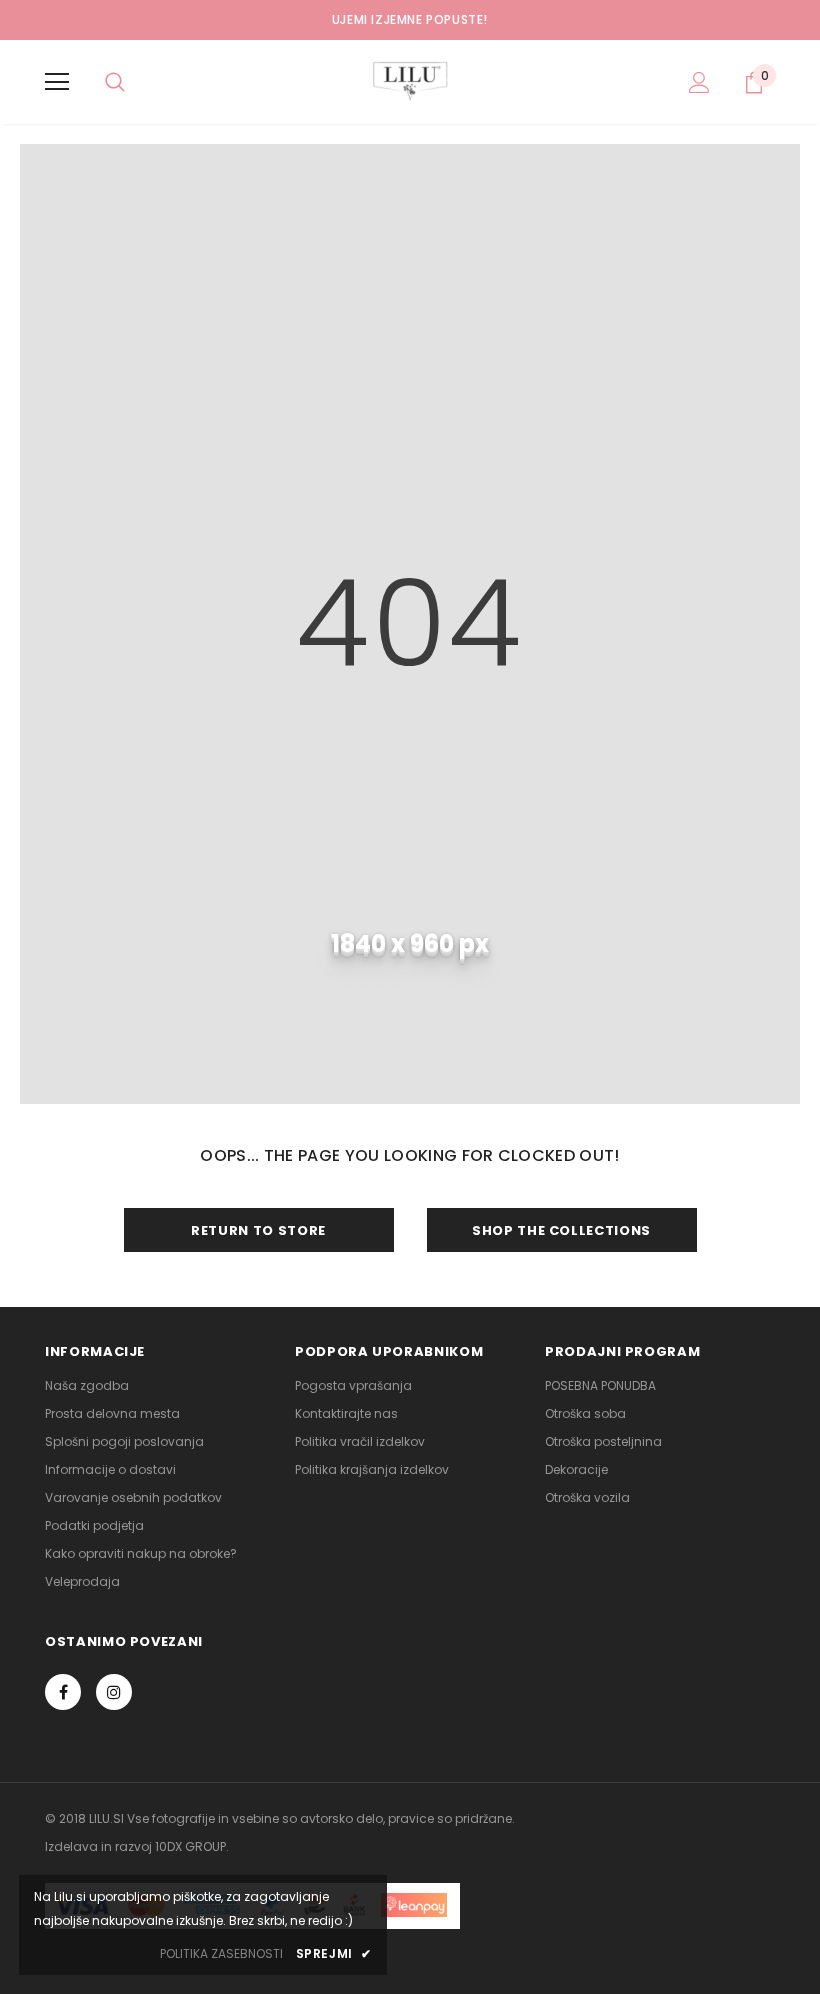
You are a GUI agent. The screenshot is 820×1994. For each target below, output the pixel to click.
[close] (768, 20)
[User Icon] (699, 82)
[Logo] (410, 81)
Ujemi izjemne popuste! (410, 19)
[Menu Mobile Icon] (57, 82)
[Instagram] (114, 1692)
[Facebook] (63, 1692)
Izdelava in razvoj (98, 1846)
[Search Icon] (115, 82)
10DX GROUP (190, 1846)
